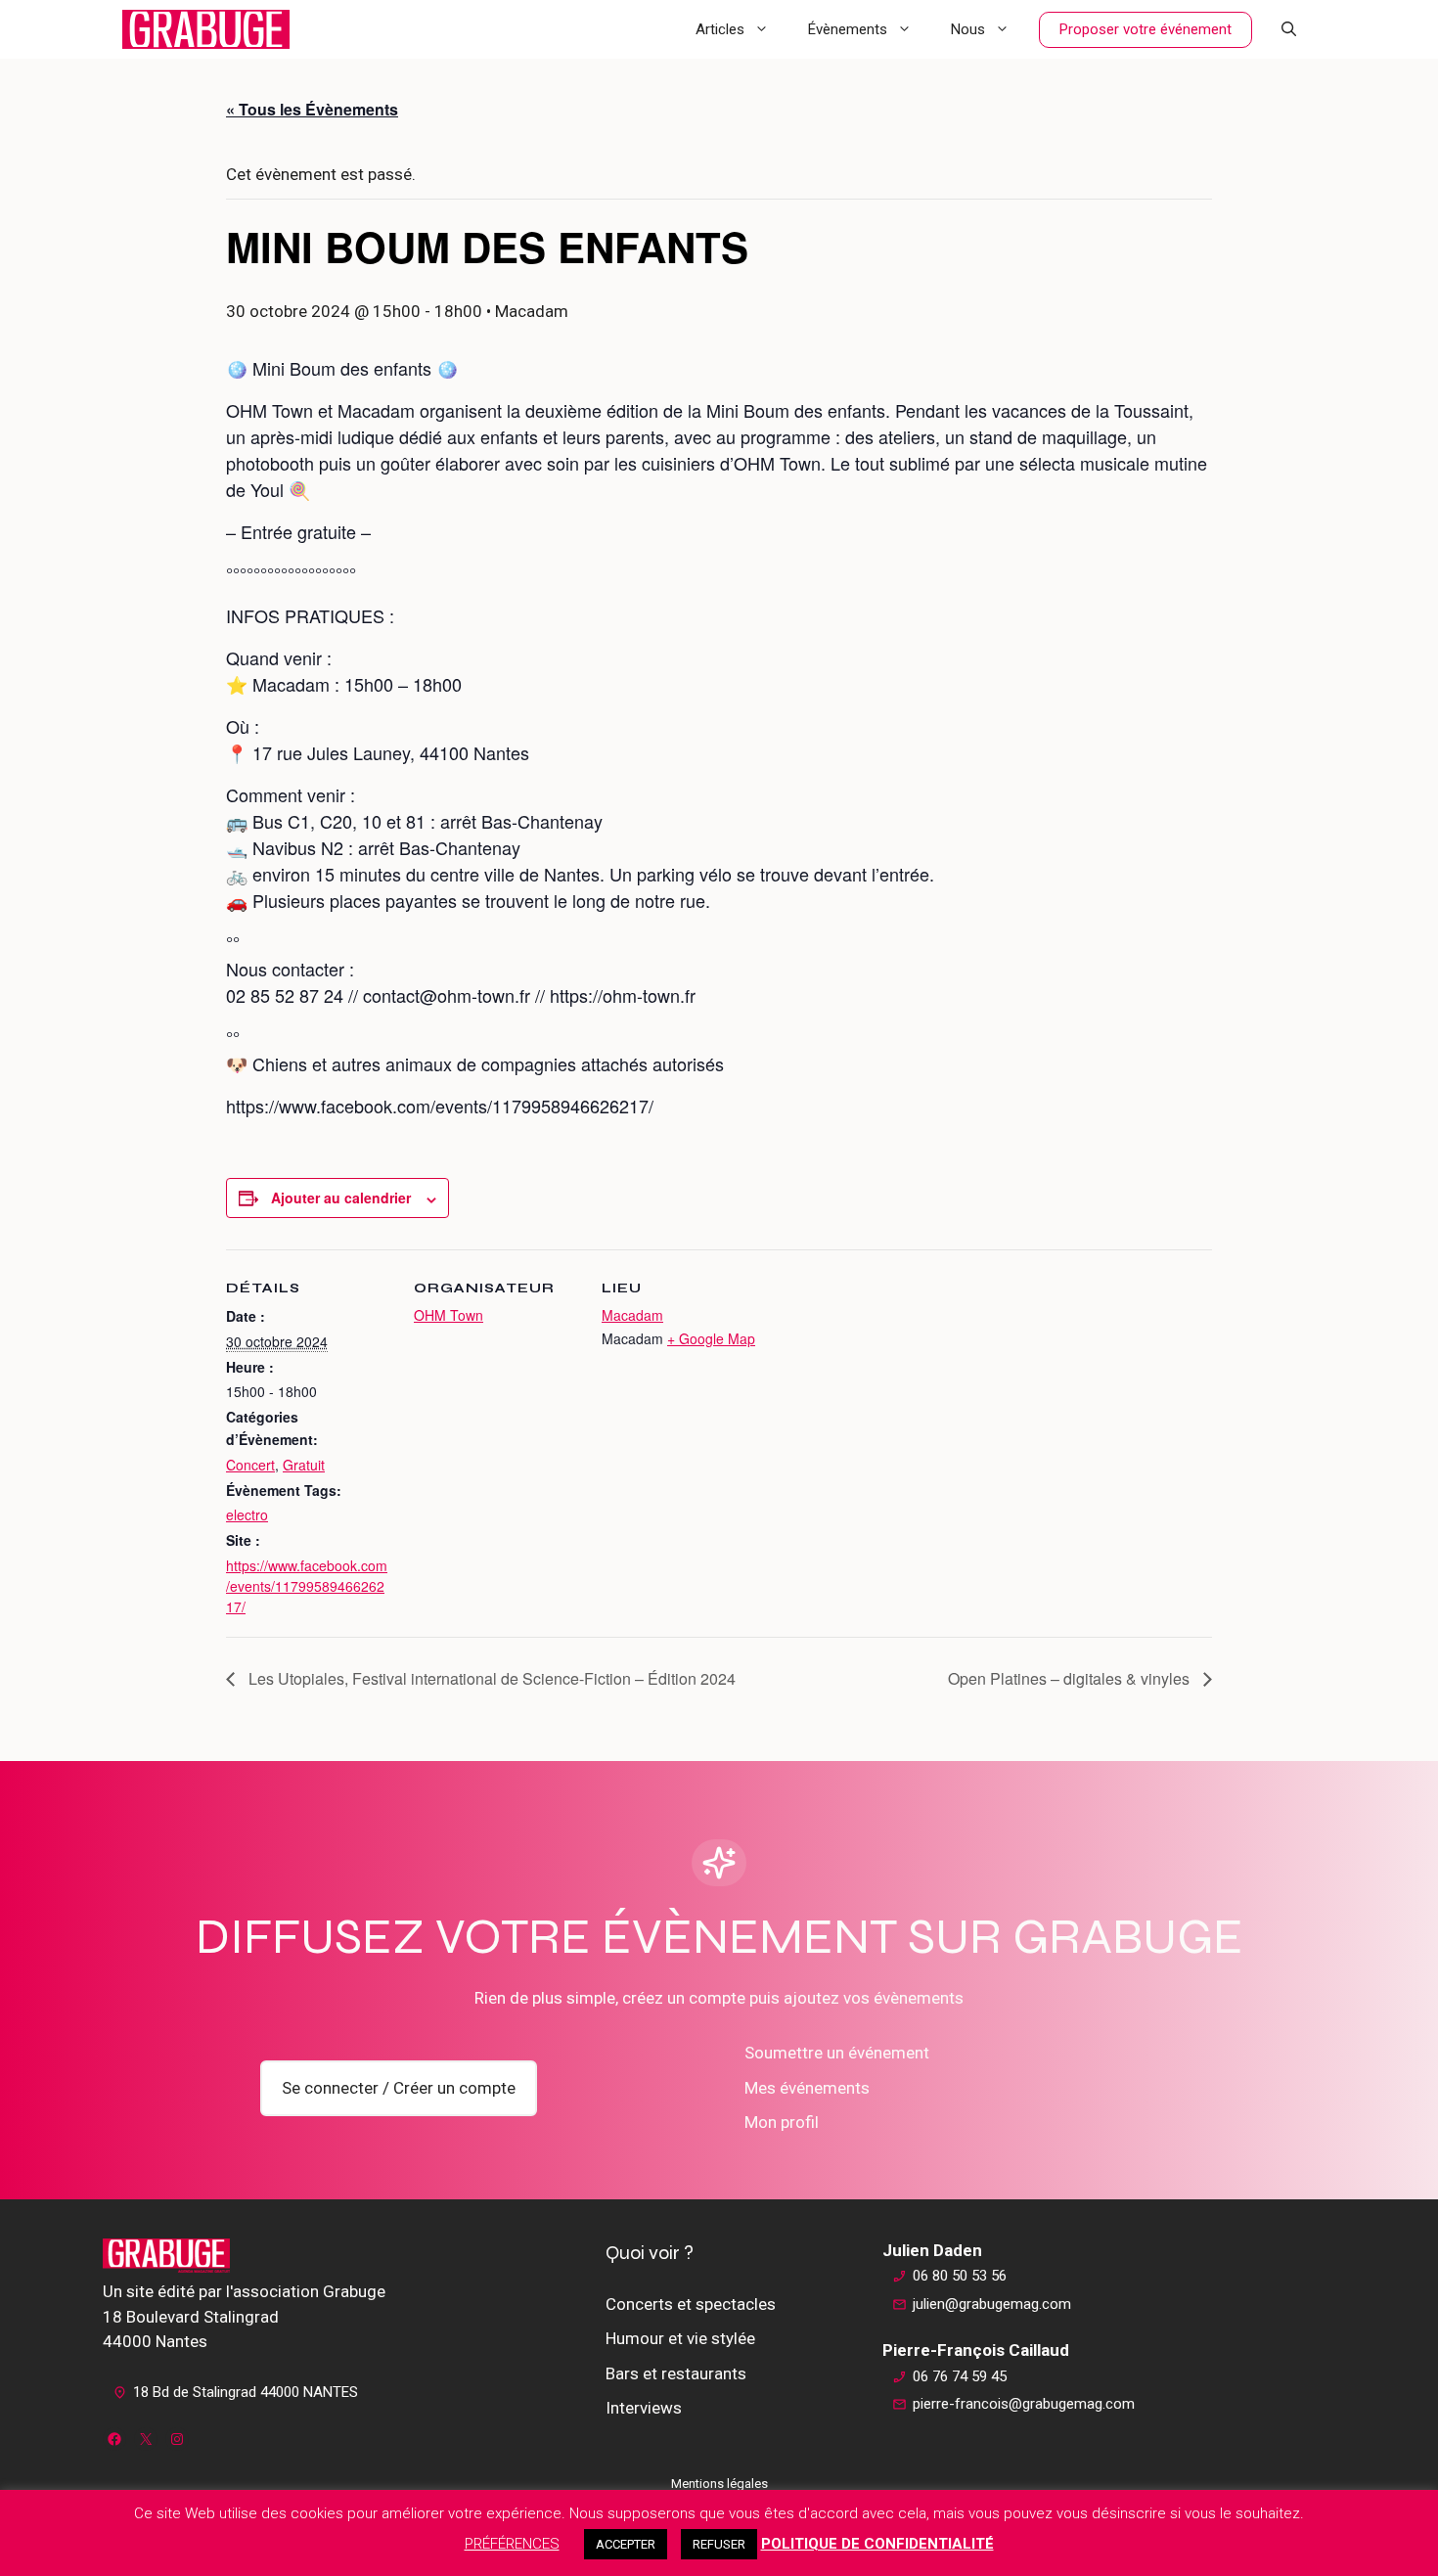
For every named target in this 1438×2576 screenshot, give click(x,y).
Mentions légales (719, 2484)
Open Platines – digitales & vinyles (1071, 1678)
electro (247, 1514)
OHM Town (449, 1315)
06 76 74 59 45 (960, 2376)
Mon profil (782, 2122)
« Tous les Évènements (312, 109)
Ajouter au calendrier (341, 1198)
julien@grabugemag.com (992, 2304)
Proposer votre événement (1146, 29)
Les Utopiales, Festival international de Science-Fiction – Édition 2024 (490, 1678)
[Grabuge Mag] (206, 29)
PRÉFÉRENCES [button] (512, 2544)
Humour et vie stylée (680, 2338)
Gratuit (304, 1465)
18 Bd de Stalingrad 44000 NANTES (246, 2392)
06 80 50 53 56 (960, 2276)
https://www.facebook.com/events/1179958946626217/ (307, 1586)
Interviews (644, 2408)
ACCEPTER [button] (626, 2544)
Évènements (848, 29)
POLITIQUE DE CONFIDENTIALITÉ (877, 2544)
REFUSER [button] (719, 2544)
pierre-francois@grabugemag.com (1024, 2404)
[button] (1289, 29)
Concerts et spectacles (691, 2304)
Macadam (632, 1315)
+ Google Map (711, 1338)
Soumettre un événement (837, 2053)
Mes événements (807, 2088)
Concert (250, 1465)
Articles (720, 29)
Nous (968, 29)
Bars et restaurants (676, 2373)
